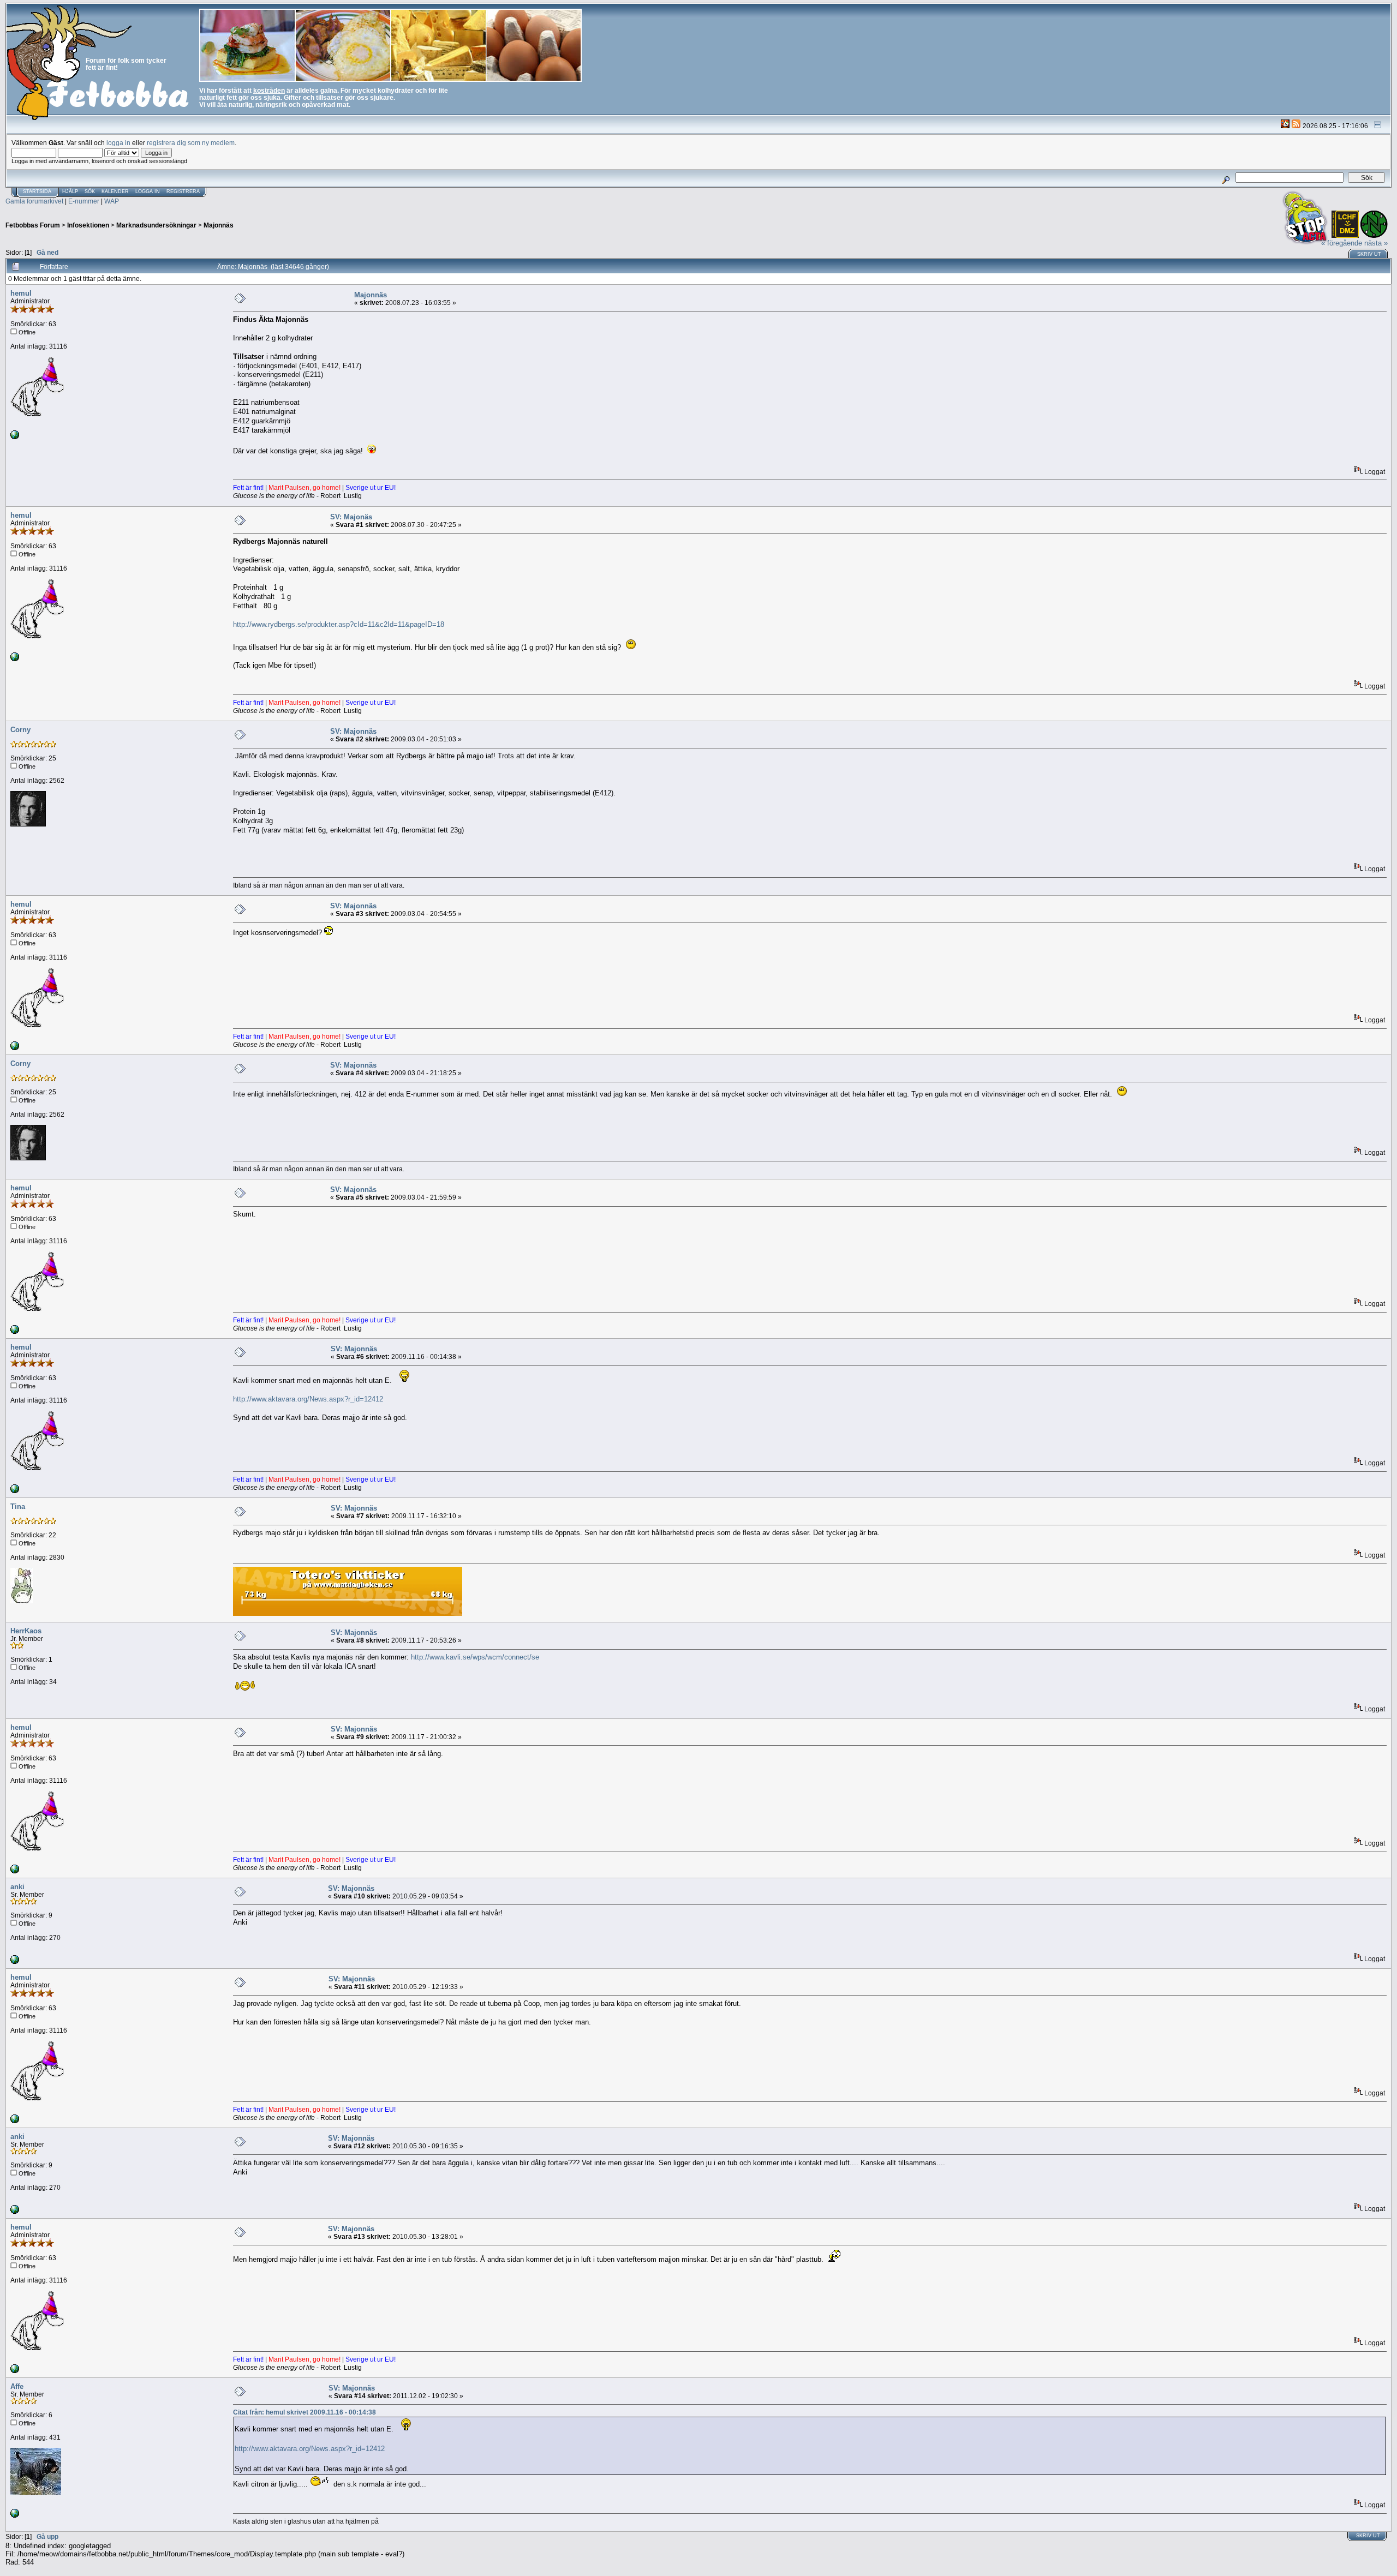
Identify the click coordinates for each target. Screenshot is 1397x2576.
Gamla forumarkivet (34, 201)
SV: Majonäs (351, 517)
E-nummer (84, 201)
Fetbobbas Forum (33, 225)
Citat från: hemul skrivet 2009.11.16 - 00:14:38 (305, 2412)
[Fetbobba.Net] (15, 437)
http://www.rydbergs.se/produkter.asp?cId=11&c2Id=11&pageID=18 (339, 624)
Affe (17, 2386)
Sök (90, 191)
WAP (112, 201)
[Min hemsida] (15, 1961)
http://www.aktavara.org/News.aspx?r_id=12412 (308, 1399)
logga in (118, 143)
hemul (21, 293)
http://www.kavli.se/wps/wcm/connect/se (475, 1657)
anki (17, 1887)
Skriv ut (1369, 254)
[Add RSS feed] (1296, 126)
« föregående (1342, 243)
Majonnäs (219, 225)
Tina (18, 1506)
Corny (20, 730)
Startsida (37, 191)
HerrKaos (26, 1631)
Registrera (183, 191)
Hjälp (70, 191)
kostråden (269, 90)
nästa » (1376, 243)
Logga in (148, 191)
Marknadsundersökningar (156, 225)
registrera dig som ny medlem (191, 143)
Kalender (115, 191)
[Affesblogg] (15, 2515)
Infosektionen (88, 225)
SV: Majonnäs (353, 731)
